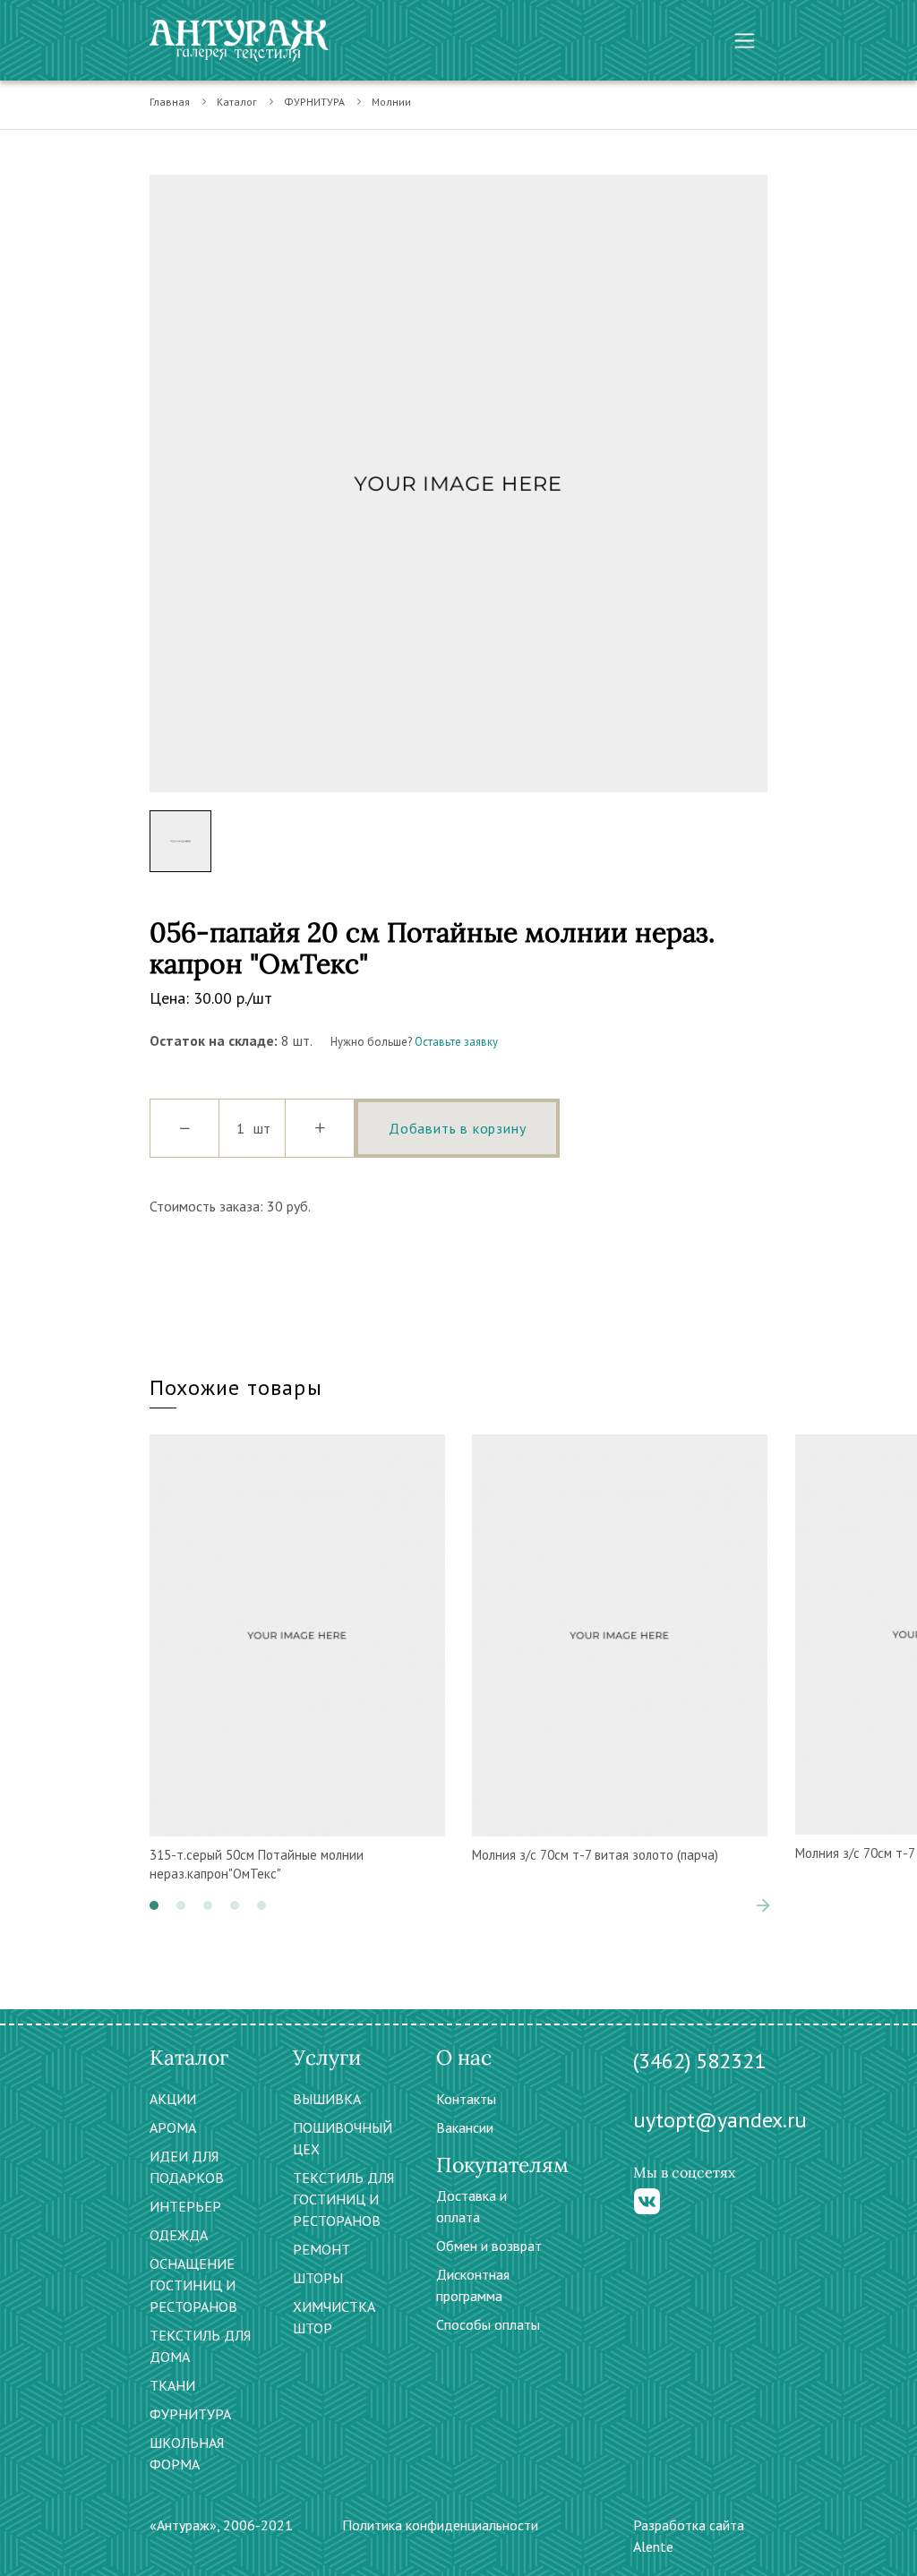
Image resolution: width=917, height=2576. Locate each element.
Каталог (237, 102)
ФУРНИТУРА (314, 102)
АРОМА (173, 2127)
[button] (154, 1905)
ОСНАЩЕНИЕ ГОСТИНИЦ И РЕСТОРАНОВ (193, 2285)
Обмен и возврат (489, 2246)
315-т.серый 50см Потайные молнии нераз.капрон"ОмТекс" (257, 1864)
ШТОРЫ (318, 2278)
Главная (170, 102)
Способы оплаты (488, 2324)
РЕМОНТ (321, 2249)
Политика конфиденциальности (440, 2525)
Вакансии (465, 2127)
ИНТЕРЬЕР (185, 2206)
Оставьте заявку (456, 1042)
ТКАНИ (172, 2385)
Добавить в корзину (457, 1128)
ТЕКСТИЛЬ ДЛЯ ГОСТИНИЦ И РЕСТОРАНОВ (343, 2199)
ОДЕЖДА (179, 2235)
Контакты (466, 2099)
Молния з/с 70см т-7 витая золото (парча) (595, 1855)
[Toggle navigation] (745, 41)
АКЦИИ (173, 2099)
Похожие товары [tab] (236, 1387)
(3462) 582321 (699, 2061)
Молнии (391, 102)
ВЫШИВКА (327, 2099)
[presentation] (736, 1905)
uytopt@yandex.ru (720, 2120)
